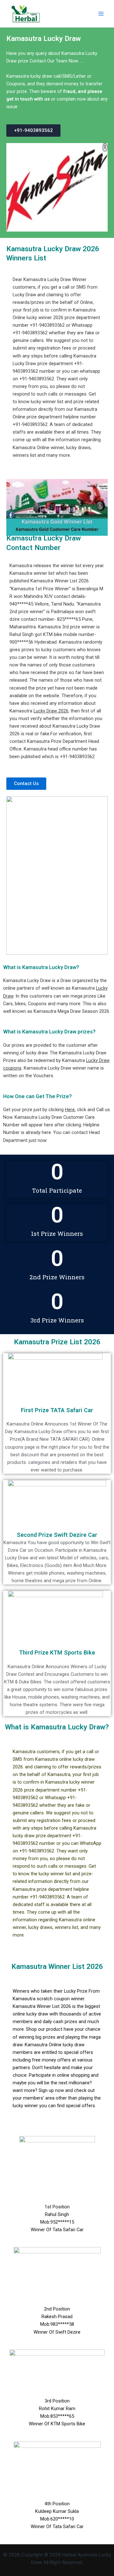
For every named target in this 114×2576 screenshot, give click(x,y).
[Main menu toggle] (101, 14)
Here (70, 1110)
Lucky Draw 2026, (51, 711)
